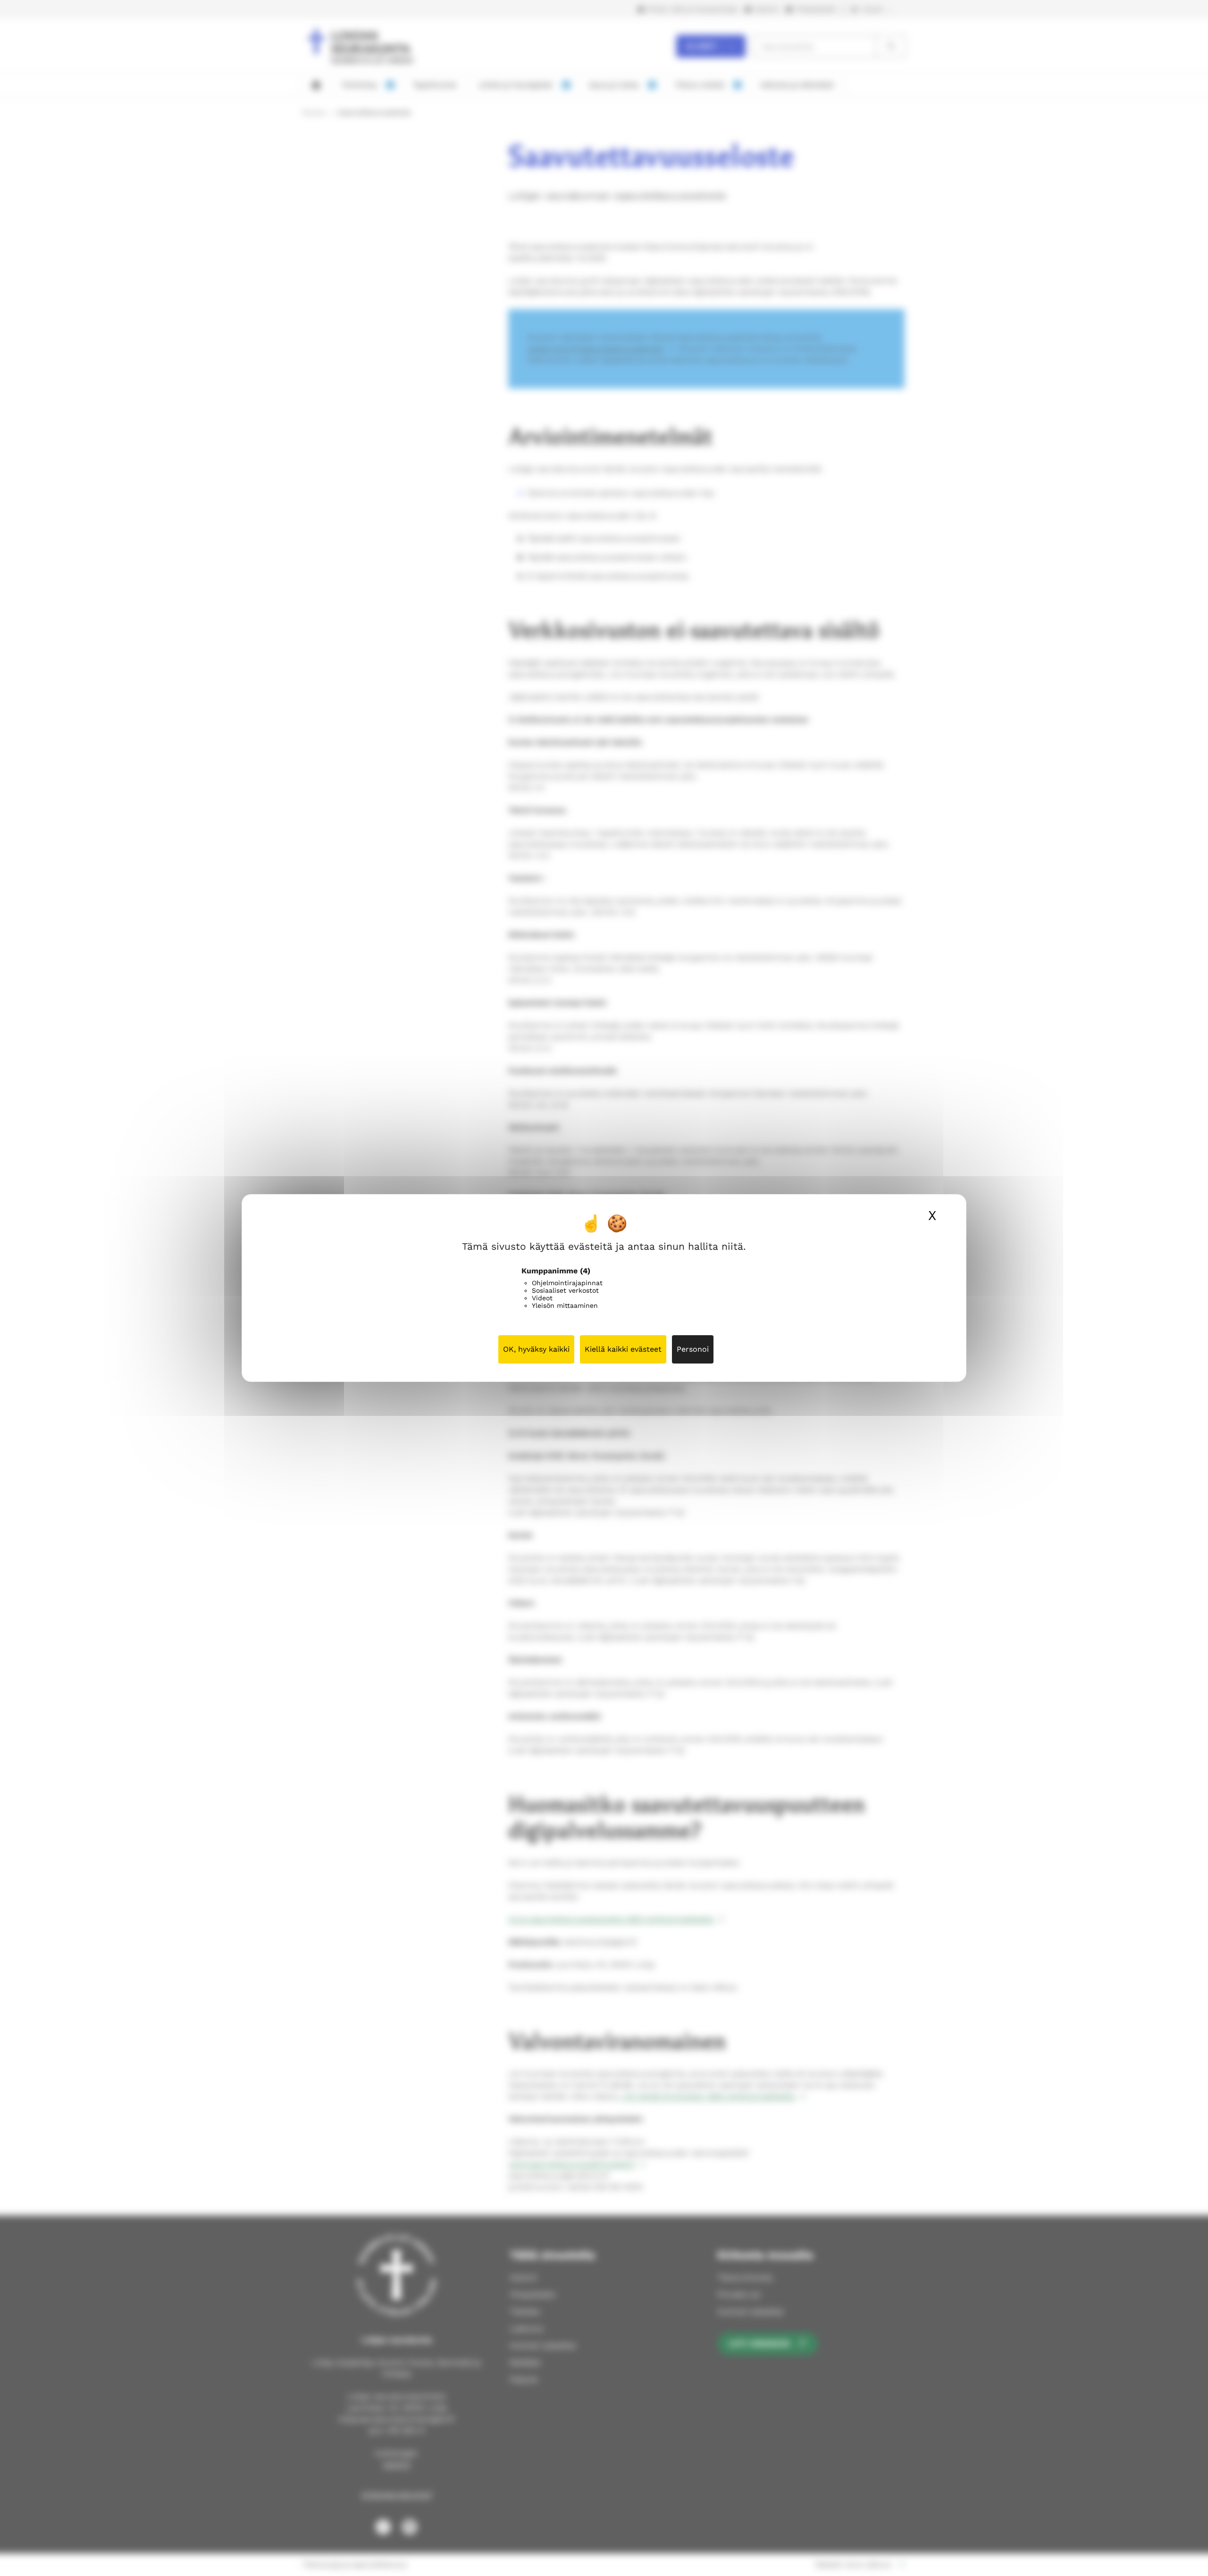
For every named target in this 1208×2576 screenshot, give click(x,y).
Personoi (693, 1349)
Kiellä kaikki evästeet (623, 1349)
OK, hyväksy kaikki (536, 1349)
